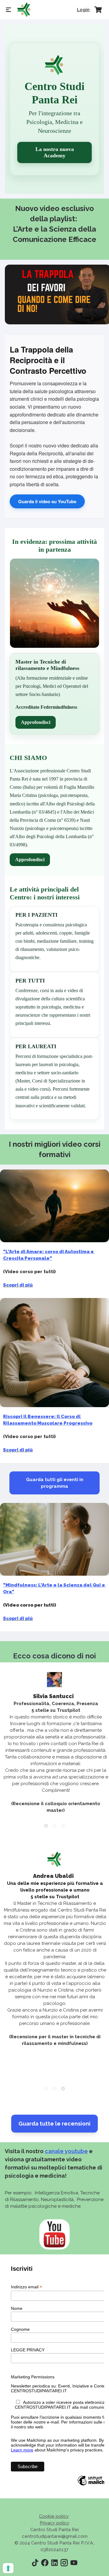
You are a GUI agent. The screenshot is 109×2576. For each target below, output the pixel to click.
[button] (46, 1826)
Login (83, 10)
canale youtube (66, 2151)
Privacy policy (54, 2523)
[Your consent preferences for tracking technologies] (8, 2568)
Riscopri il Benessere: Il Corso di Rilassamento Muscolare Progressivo (48, 1420)
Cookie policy (54, 2516)
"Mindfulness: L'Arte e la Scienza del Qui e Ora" (54, 1588)
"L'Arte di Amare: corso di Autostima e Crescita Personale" (49, 1255)
